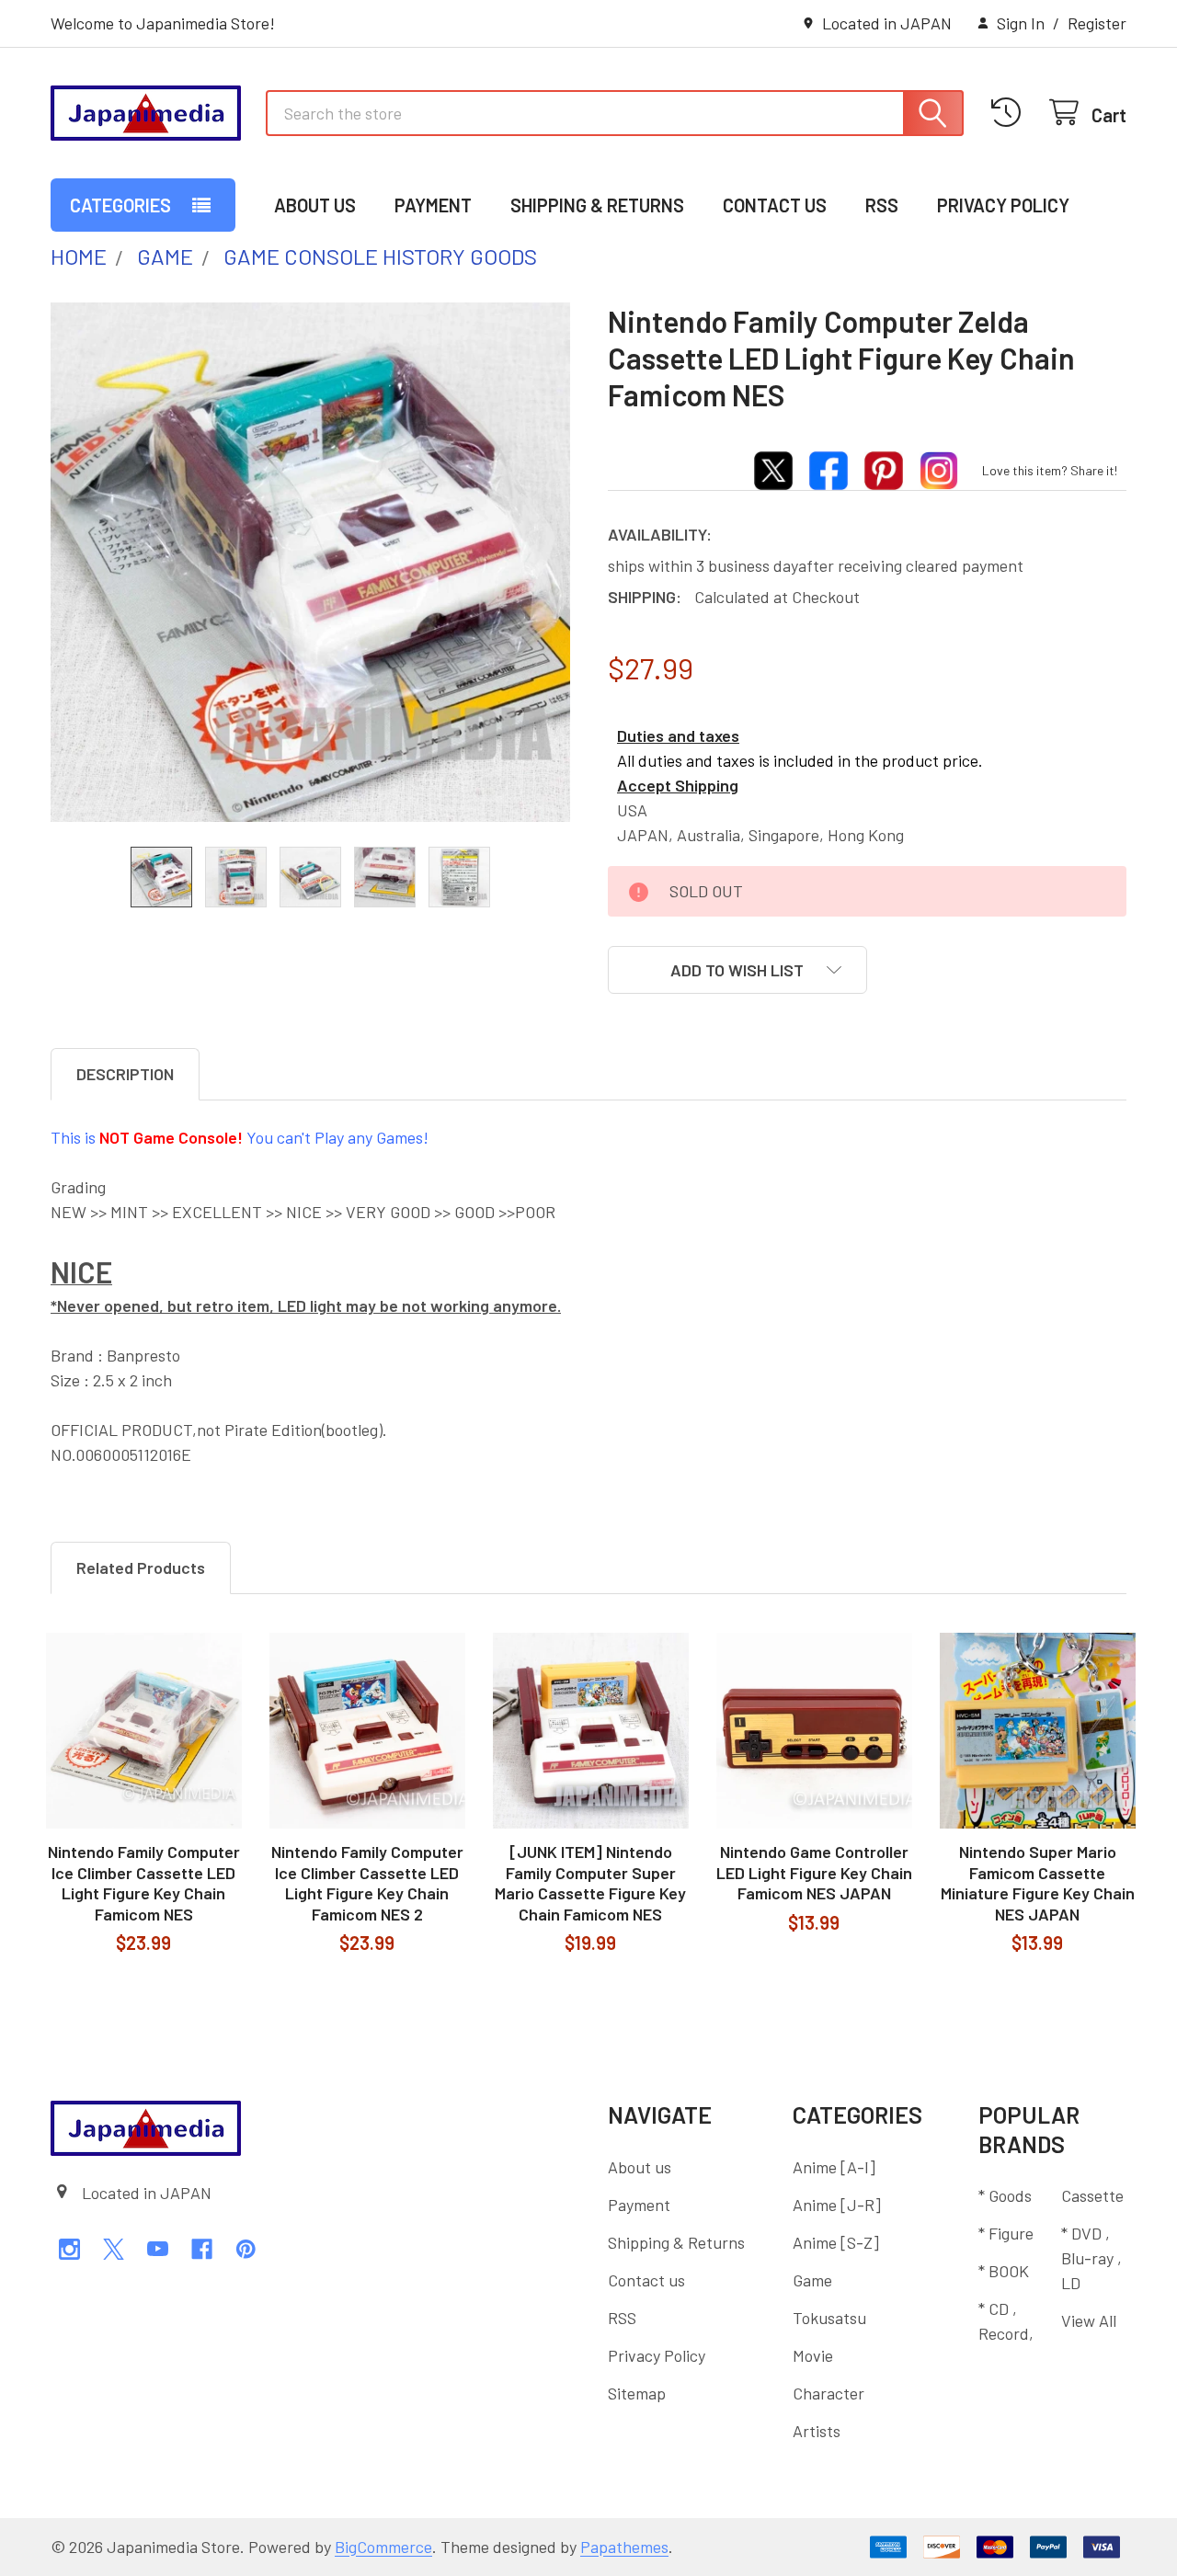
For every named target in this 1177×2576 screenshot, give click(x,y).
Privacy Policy (1003, 205)
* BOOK (1004, 2271)
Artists (817, 2431)
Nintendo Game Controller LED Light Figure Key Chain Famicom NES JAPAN (814, 1872)
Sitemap (637, 2393)
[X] (114, 2249)
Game (812, 2280)
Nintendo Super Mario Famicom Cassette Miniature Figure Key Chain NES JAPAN (1038, 1883)
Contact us (775, 205)
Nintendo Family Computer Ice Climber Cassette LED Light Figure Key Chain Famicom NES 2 (367, 1883)
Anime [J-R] (837, 2205)
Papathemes (624, 2547)
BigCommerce (383, 2547)
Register (1097, 23)
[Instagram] (69, 2249)
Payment (433, 205)
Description (125, 1074)
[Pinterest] (246, 2249)
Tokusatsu (829, 2318)
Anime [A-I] (834, 2167)
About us (315, 205)
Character (828, 2393)
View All (1089, 2320)
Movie (813, 2355)
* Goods (1005, 2195)
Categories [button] (120, 205)
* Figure (1006, 2233)
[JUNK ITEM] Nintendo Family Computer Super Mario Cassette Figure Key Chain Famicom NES (590, 1883)
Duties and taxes (678, 735)
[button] (737, 970)
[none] (310, 562)
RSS (882, 205)
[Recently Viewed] (1011, 113)
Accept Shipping (678, 785)
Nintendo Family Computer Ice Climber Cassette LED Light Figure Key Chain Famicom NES (144, 1883)
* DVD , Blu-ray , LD (1091, 2258)
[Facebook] (202, 2249)
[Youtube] (158, 2249)
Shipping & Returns (597, 205)
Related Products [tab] (141, 1567)
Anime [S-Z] (836, 2242)
